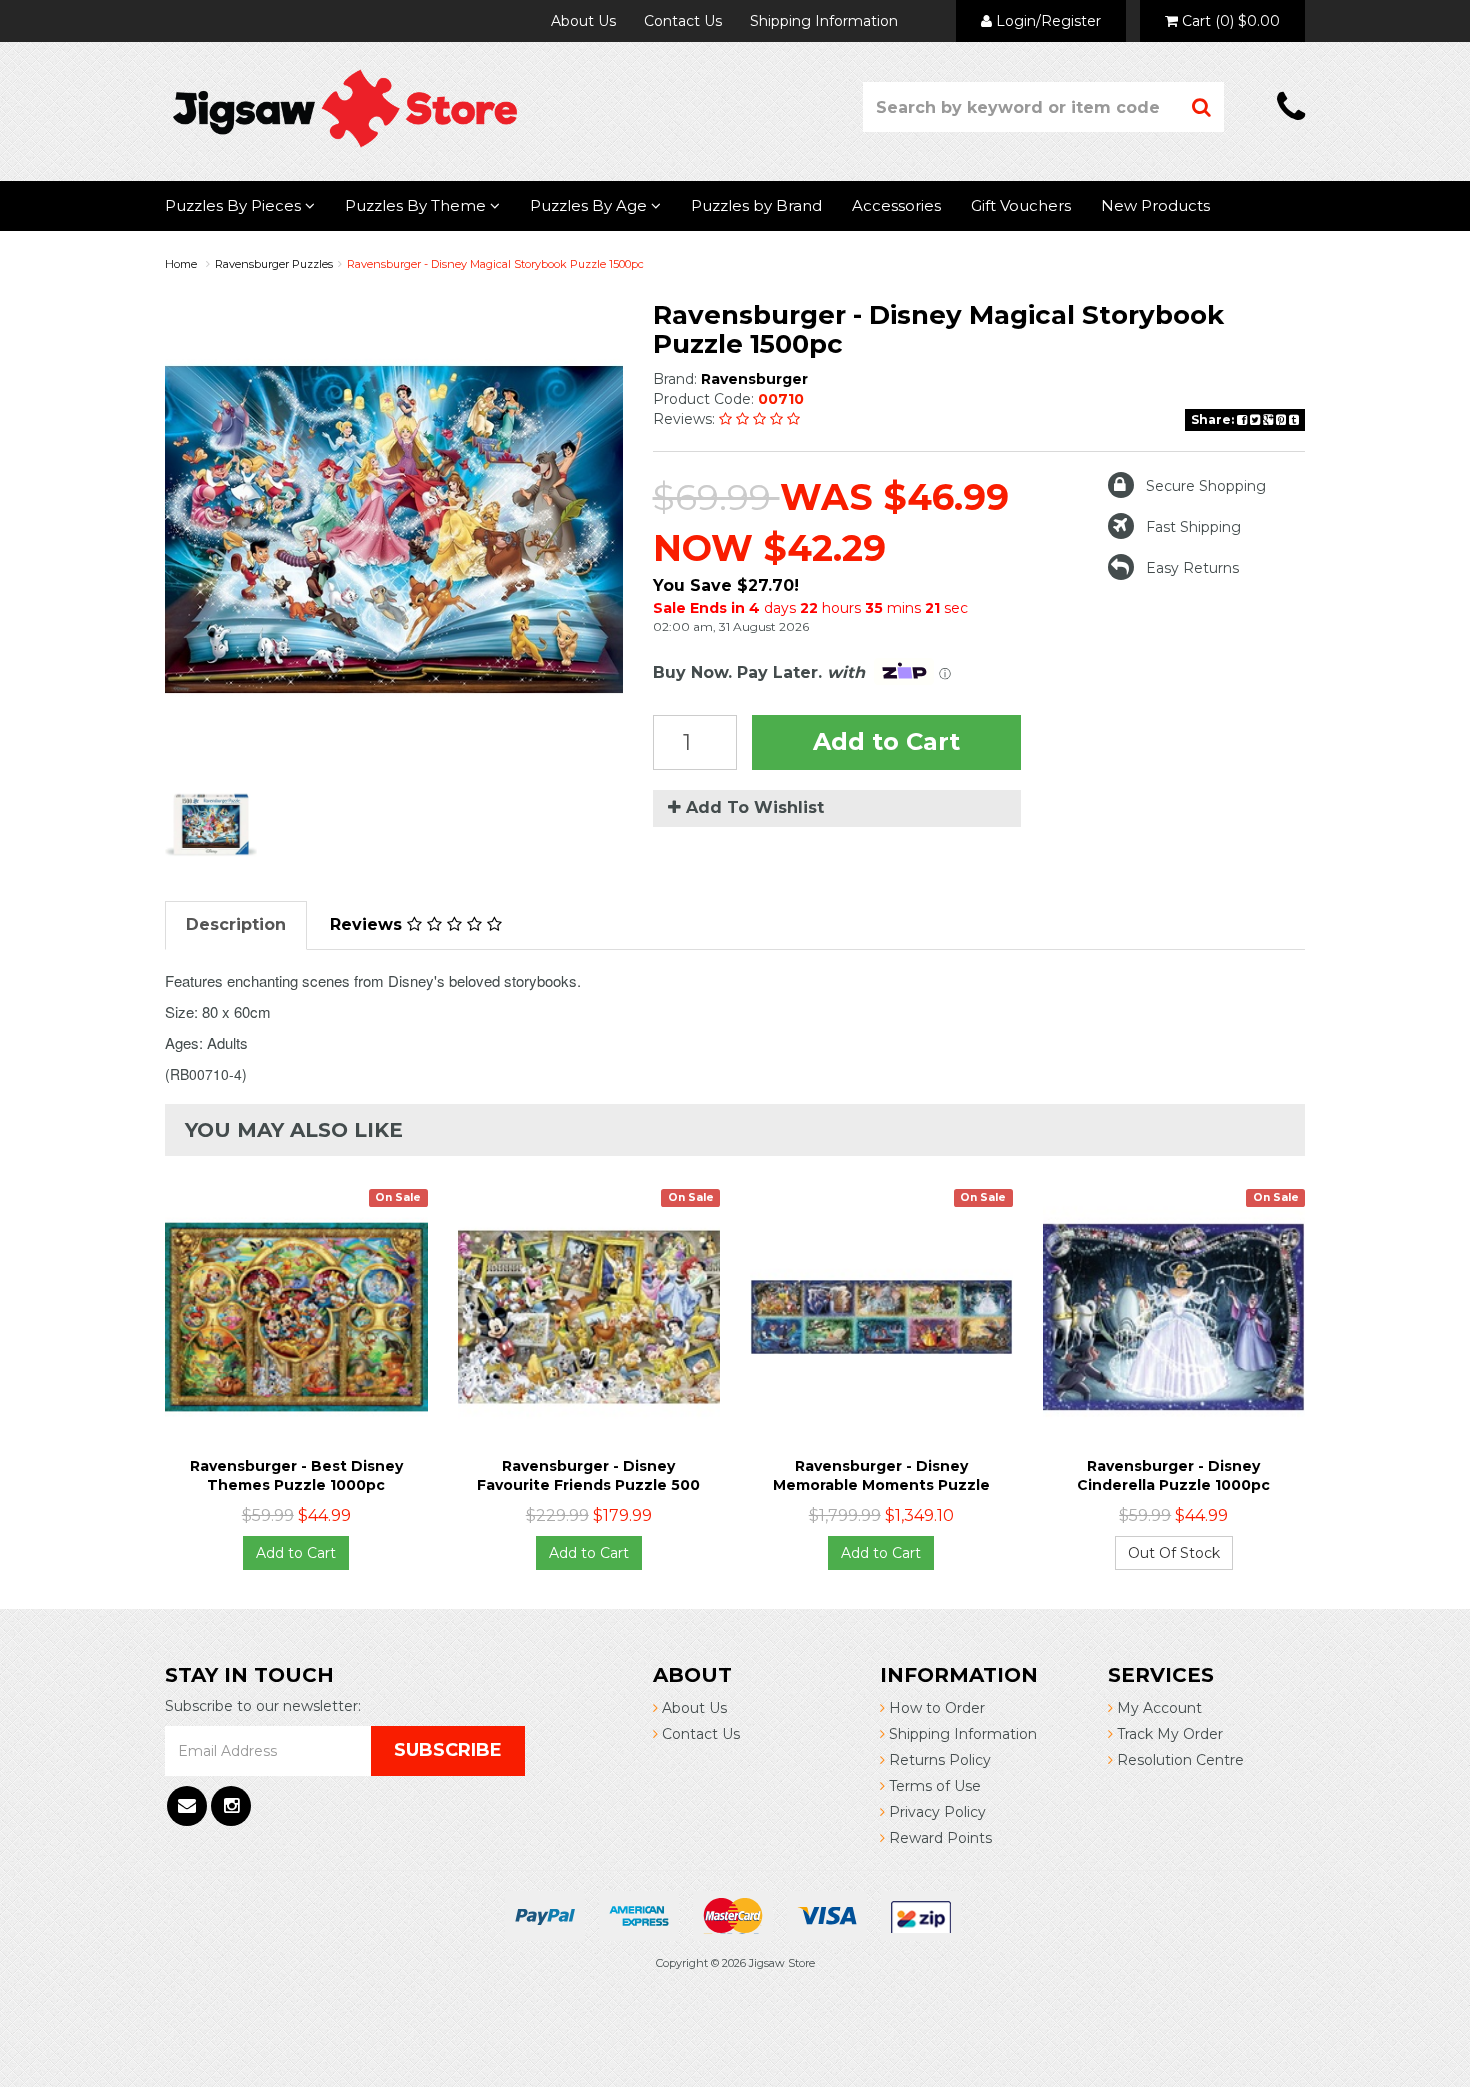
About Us (583, 21)
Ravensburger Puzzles (274, 264)
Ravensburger (754, 379)
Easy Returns (1192, 568)
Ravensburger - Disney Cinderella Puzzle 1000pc (1173, 1475)
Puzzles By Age (590, 205)
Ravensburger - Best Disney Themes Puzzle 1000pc (296, 1475)
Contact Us (683, 21)
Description (236, 924)
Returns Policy (938, 1760)
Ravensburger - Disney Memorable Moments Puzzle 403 (881, 1484)
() (1231, 21)
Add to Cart (886, 741)
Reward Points (938, 1838)
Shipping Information (824, 21)
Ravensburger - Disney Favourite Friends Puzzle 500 (588, 1475)
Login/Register (1046, 21)
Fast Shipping (1193, 527)
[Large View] (211, 825)
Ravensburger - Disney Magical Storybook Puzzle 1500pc (495, 264)
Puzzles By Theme (417, 205)
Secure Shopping (1206, 486)
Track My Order (1168, 1734)
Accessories (896, 205)
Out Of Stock (1174, 1553)
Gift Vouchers (1021, 205)
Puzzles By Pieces (235, 205)
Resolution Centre (1178, 1760)
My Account (1157, 1708)
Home (181, 264)
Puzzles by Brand (756, 205)
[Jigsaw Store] (345, 107)
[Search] (1202, 107)
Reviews (368, 924)
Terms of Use (933, 1786)
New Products (1155, 205)
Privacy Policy (935, 1812)
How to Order (935, 1708)
